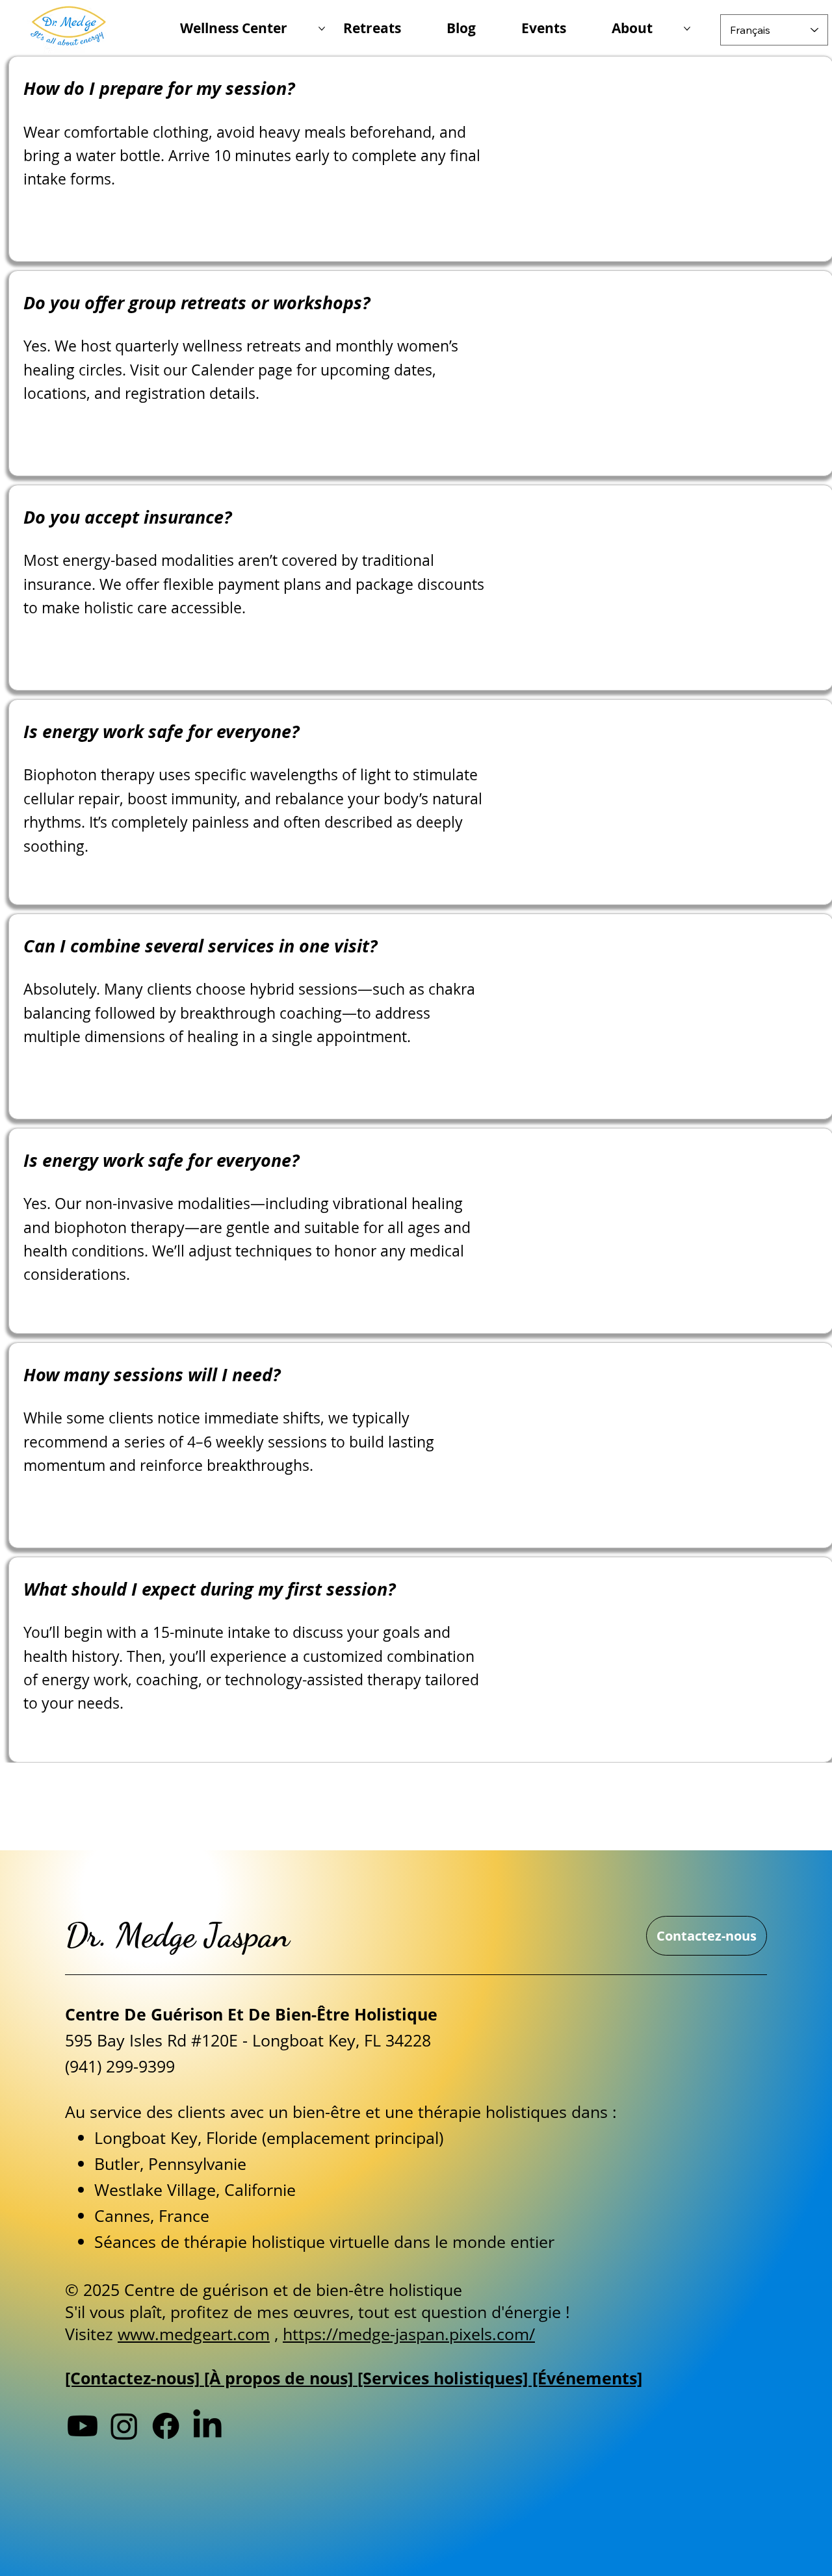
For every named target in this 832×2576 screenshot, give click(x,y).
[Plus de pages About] (687, 29)
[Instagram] (124, 2426)
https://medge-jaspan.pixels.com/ (409, 2334)
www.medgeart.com (194, 2334)
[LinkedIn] (207, 2426)
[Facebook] (166, 2426)
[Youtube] (83, 2426)
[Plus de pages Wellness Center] (322, 29)
